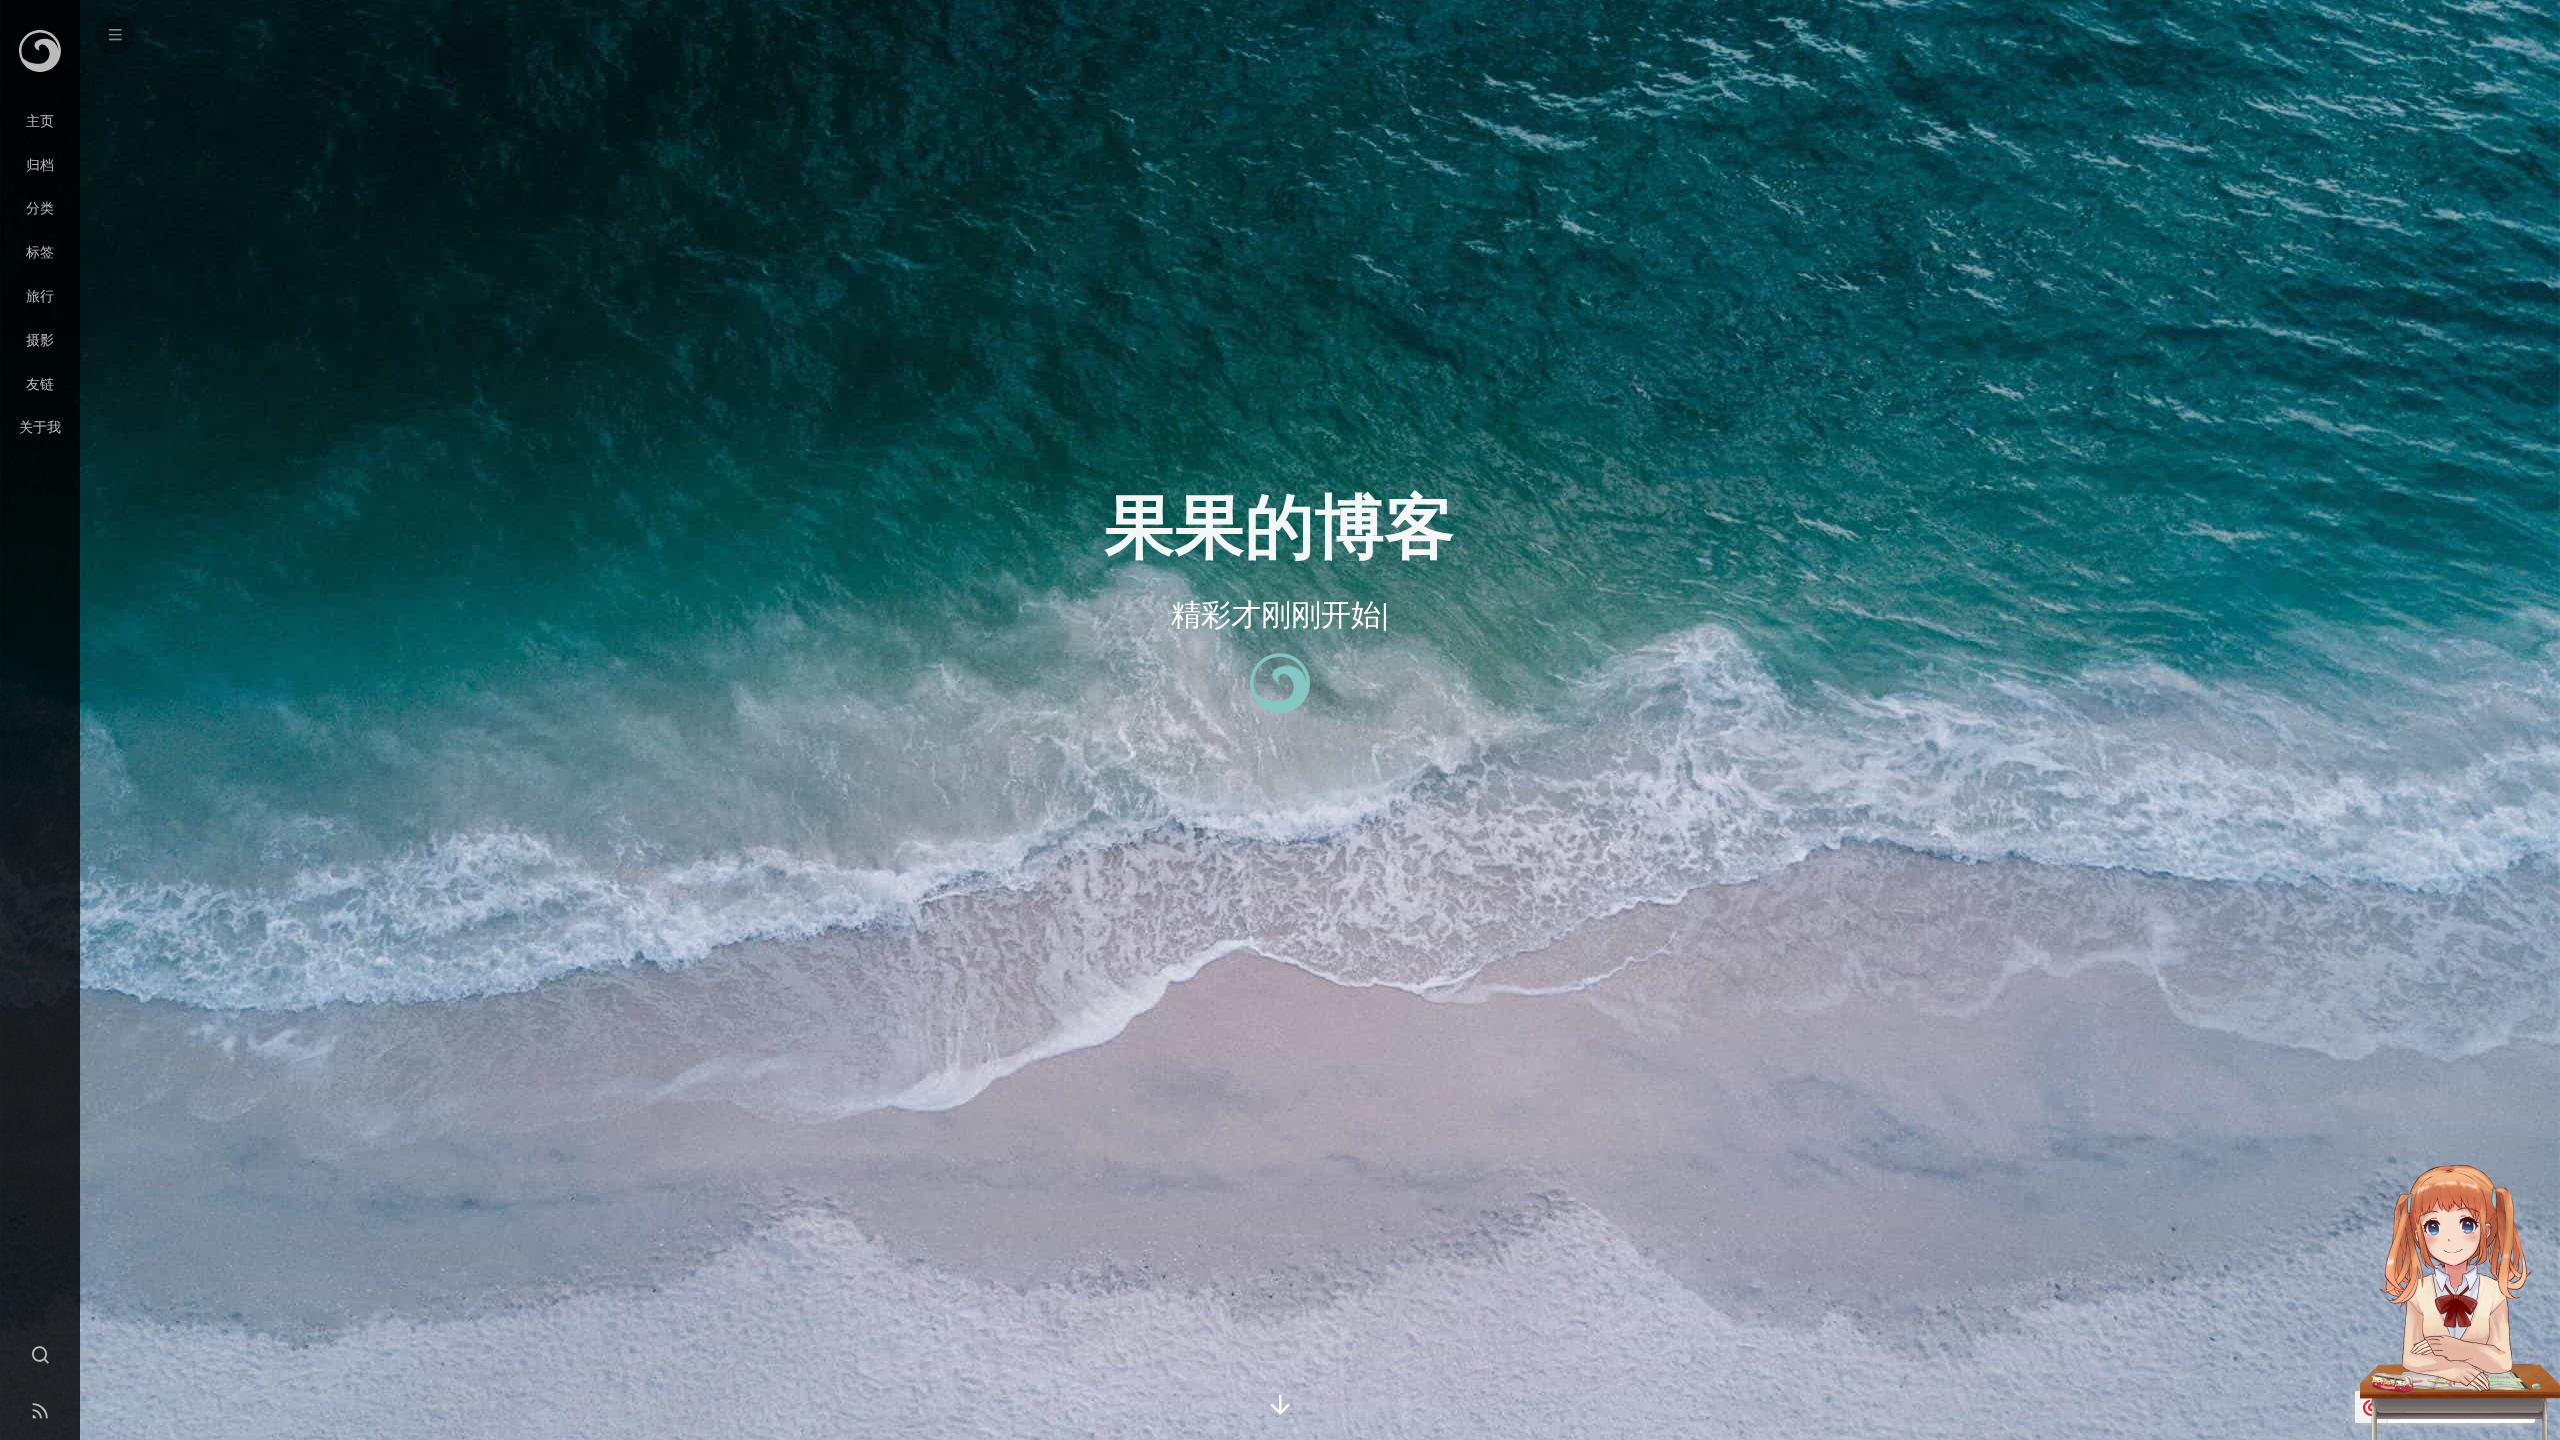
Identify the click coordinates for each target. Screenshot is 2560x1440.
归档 (40, 164)
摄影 (40, 339)
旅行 (40, 295)
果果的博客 (1280, 522)
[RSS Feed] (40, 1412)
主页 (40, 120)
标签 (40, 251)
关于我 (40, 426)
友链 (40, 383)
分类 (40, 207)
